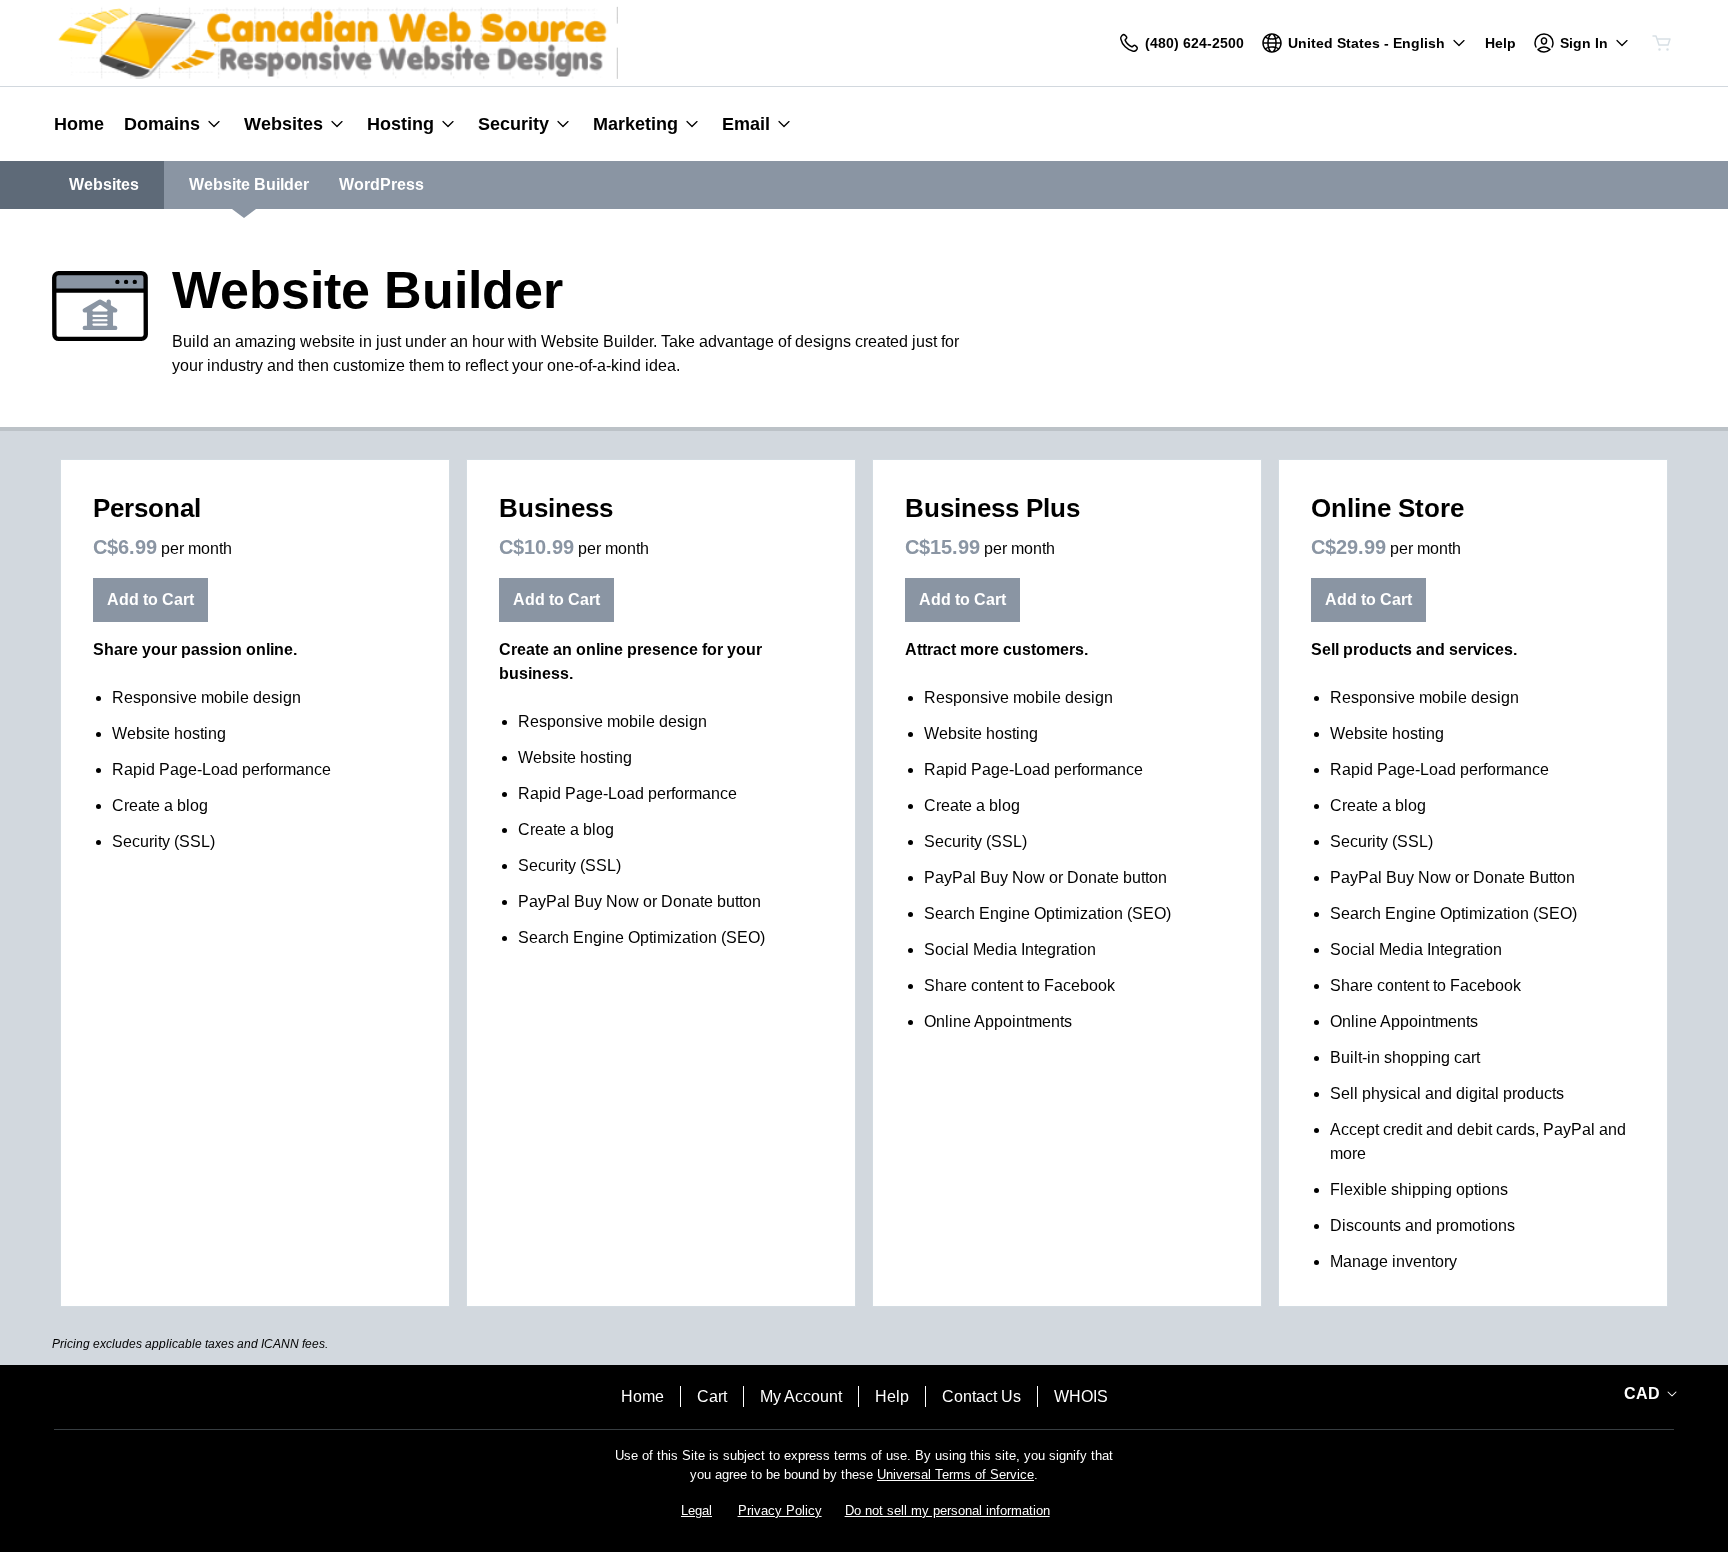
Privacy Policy (780, 1510)
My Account (801, 1396)
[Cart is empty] (1662, 43)
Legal (696, 1510)
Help (892, 1396)
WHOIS (1081, 1396)
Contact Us (981, 1396)
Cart (712, 1396)
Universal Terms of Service (955, 1474)
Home (642, 1396)
